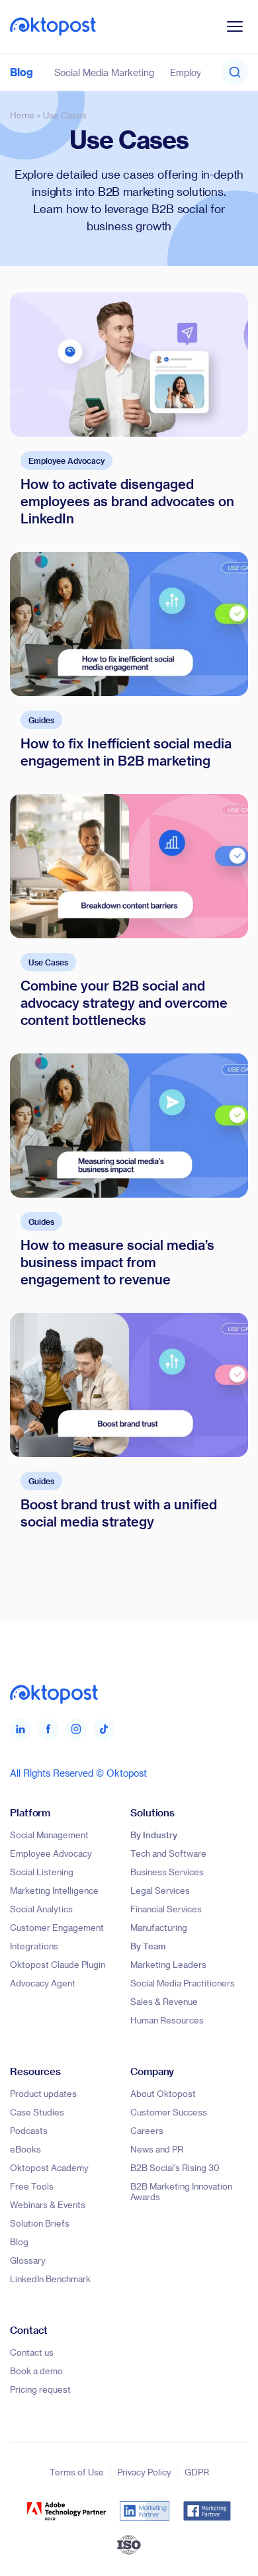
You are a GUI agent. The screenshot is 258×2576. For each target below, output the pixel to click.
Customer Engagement (57, 1927)
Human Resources (167, 2020)
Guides (41, 720)
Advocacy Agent (43, 1983)
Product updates (43, 2093)
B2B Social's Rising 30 (175, 2167)
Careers (147, 2130)
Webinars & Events (48, 2204)
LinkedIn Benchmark (50, 2279)
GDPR (197, 2472)
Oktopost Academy (49, 2167)
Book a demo (36, 2371)
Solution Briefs (40, 2223)
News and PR (157, 2149)
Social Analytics (41, 1909)
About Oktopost (163, 2093)
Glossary (28, 2260)
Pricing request (40, 2389)
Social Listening (42, 1872)
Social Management (49, 1835)
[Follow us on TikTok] (104, 1729)
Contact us (32, 2352)
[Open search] (235, 72)
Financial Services (166, 1909)
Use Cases (48, 962)
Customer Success (169, 2112)
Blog (21, 72)
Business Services (167, 1872)
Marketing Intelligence (54, 1890)
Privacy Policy (144, 2472)
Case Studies (37, 2112)
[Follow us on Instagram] (76, 1729)
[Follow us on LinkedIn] (21, 1729)
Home (22, 115)
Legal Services (160, 1890)
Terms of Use (77, 2472)
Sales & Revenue (164, 2001)
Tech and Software (168, 1853)
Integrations (34, 1946)
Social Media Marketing (104, 72)
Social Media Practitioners (183, 1983)
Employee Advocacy (66, 461)
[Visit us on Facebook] (48, 1729)
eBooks (25, 2149)
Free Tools (32, 2186)
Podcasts (29, 2130)
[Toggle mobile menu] (235, 26)
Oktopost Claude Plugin (58, 1964)
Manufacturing (159, 1927)
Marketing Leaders (168, 1964)
